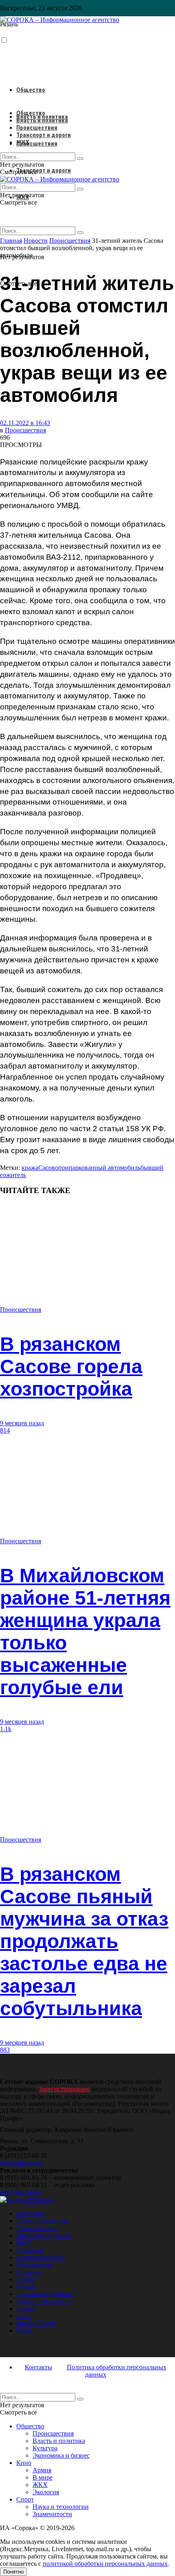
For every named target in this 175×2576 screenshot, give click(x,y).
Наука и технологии (44, 2301)
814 (5, 1430)
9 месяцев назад (22, 1423)
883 (5, 2050)
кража (30, 1168)
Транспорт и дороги (44, 170)
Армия (26, 2309)
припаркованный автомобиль (99, 1168)
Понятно (13, 2572)
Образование (34, 2265)
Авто (23, 2316)
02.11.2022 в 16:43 (25, 423)
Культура (29, 2272)
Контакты (38, 2367)
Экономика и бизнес (45, 2294)
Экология (30, 2250)
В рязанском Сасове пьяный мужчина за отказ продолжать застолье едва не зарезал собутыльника (84, 1941)
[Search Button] (80, 233)
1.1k (6, 1729)
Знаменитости (36, 2323)
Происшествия (37, 144)
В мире (26, 2287)
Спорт (25, 2279)
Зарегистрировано (65, 2089)
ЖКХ (23, 142)
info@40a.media (21, 2163)
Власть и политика (42, 120)
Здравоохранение (40, 2257)
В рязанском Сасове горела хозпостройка (71, 1367)
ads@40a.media (21, 2192)
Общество (31, 90)
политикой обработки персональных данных (105, 2564)
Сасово (48, 1168)
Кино (24, 2331)
